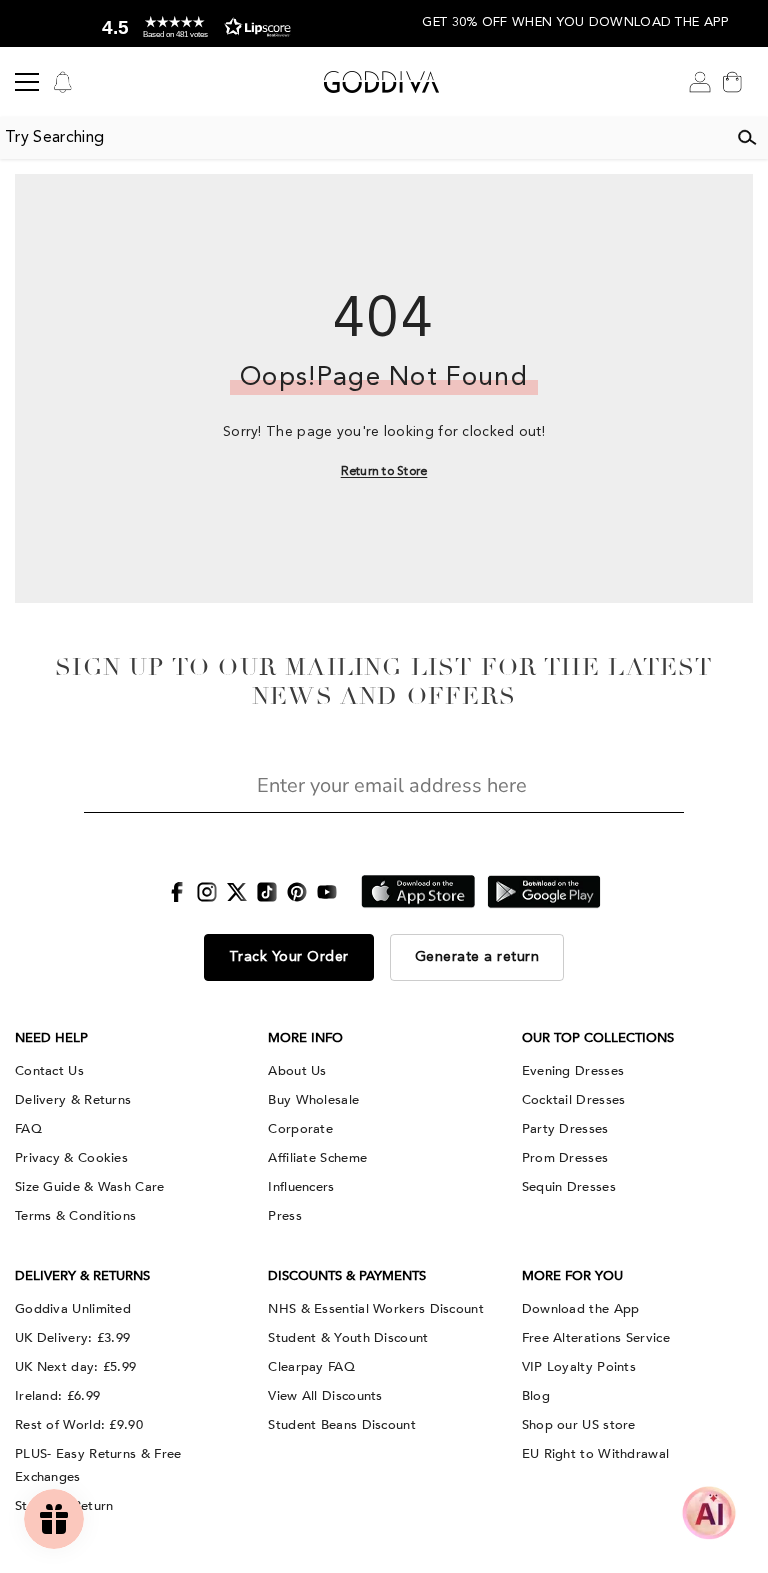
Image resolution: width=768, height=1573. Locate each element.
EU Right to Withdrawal (596, 1454)
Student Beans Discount (342, 1425)
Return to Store (384, 472)
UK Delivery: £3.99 (72, 1338)
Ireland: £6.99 (57, 1396)
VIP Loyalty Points (579, 1367)
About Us (297, 1071)
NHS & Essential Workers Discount (376, 1309)
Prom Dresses (565, 1158)
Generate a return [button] (477, 957)
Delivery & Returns (73, 1100)
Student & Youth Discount (348, 1338)
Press (285, 1216)
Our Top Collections (598, 1038)
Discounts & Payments (347, 1276)
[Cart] (732, 82)
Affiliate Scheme (317, 1158)
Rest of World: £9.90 (79, 1425)
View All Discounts (325, 1396)
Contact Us (49, 1071)
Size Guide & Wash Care (90, 1187)
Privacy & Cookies (71, 1158)
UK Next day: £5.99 (75, 1367)
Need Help (51, 1038)
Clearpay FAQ (311, 1367)
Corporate (300, 1129)
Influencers (301, 1187)
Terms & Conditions (75, 1216)
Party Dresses (565, 1129)
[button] (192, 27)
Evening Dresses (573, 1071)
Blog (536, 1396)
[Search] (747, 138)
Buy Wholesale (313, 1100)
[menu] (27, 82)
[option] (192, 23)
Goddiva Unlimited (73, 1309)
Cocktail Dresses (574, 1100)
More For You (572, 1276)
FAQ (28, 1129)
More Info (305, 1038)
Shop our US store (579, 1425)
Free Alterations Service (596, 1338)
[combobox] (363, 138)
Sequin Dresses (569, 1187)
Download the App (581, 1309)
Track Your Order (289, 957)
